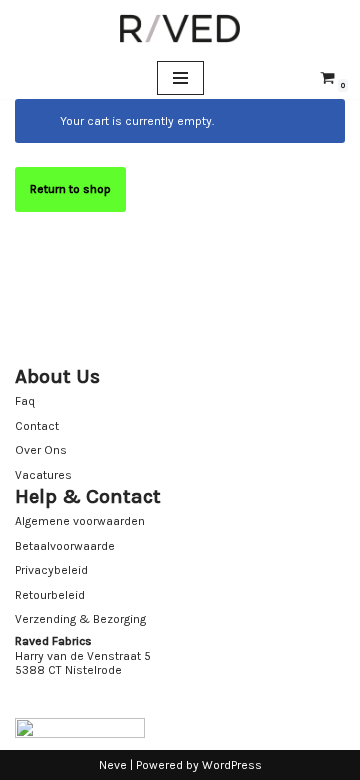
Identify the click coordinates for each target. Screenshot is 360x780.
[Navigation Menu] (180, 78)
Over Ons (41, 450)
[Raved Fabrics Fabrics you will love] (180, 28)
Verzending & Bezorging (80, 619)
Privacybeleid (51, 570)
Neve (113, 765)
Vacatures (43, 475)
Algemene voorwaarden (80, 521)
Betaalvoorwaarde (65, 546)
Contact (37, 426)
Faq (25, 401)
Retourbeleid (50, 595)
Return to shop (70, 189)
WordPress (232, 765)
